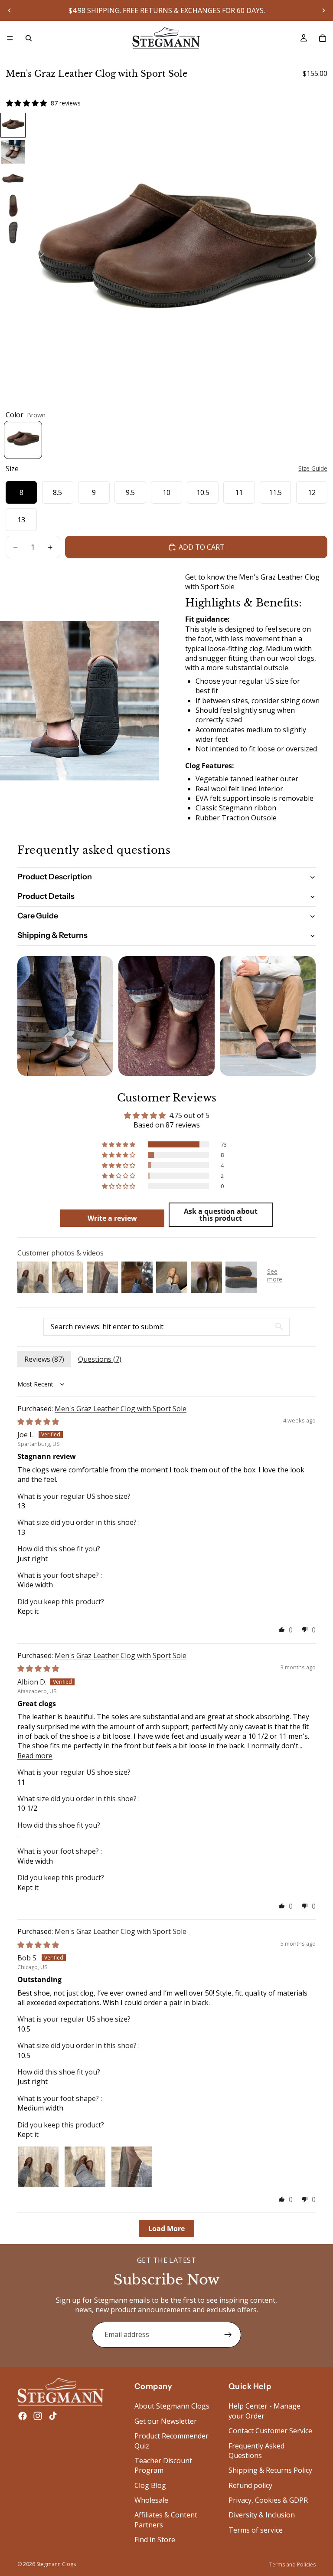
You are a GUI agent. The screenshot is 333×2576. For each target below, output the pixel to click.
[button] (119, 1144)
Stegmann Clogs (56, 2564)
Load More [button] (166, 2229)
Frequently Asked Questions (256, 2450)
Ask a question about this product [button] (221, 1215)
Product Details (46, 896)
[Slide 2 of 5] (13, 152)
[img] (38, 1422)
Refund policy (250, 2485)
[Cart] (323, 38)
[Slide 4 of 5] (13, 206)
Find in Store (155, 2540)
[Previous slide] (10, 10)
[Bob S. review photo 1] (38, 2167)
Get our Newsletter (166, 2421)
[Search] (29, 38)
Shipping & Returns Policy (270, 2470)
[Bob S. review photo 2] (85, 2167)
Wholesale (151, 2500)
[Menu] (10, 38)
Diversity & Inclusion (262, 2515)
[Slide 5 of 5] (13, 233)
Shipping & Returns (52, 935)
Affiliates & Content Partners (166, 2520)
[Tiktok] (53, 2416)
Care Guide (38, 916)
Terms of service (256, 2530)
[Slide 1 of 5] (13, 125)
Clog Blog (150, 2485)
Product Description (55, 877)
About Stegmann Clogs (172, 2406)
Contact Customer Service (270, 2431)
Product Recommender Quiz (171, 2441)
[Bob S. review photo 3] (132, 2167)
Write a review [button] (112, 1218)
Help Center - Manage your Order (264, 2411)
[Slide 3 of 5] (13, 179)
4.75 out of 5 (189, 1115)
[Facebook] (23, 2416)
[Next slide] (323, 10)
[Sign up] (228, 2335)
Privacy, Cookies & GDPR (268, 2500)
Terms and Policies (292, 2565)
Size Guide (313, 468)
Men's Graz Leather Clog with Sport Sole (121, 1409)
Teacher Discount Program (163, 2465)
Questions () (100, 1359)
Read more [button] (35, 1756)
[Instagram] (38, 2416)
